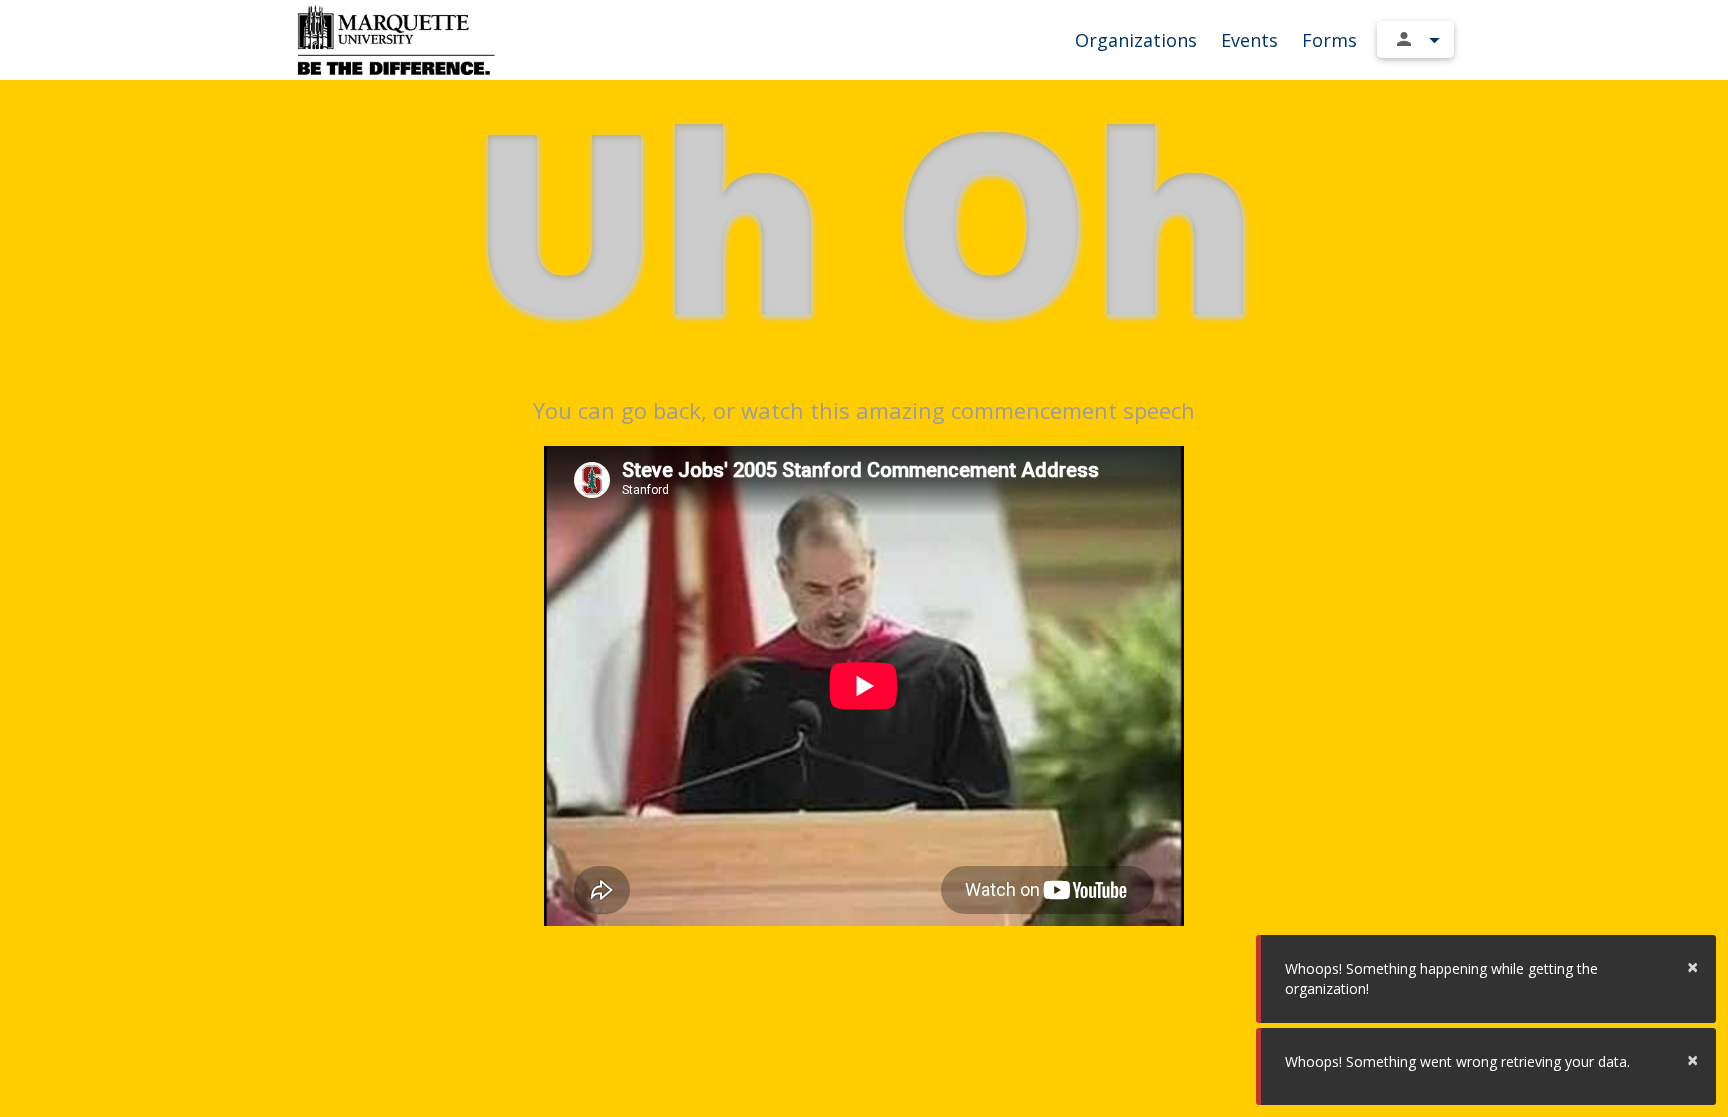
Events (1249, 40)
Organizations (1136, 40)
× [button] (1692, 966)
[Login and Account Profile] (1415, 39)
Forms (1329, 40)
